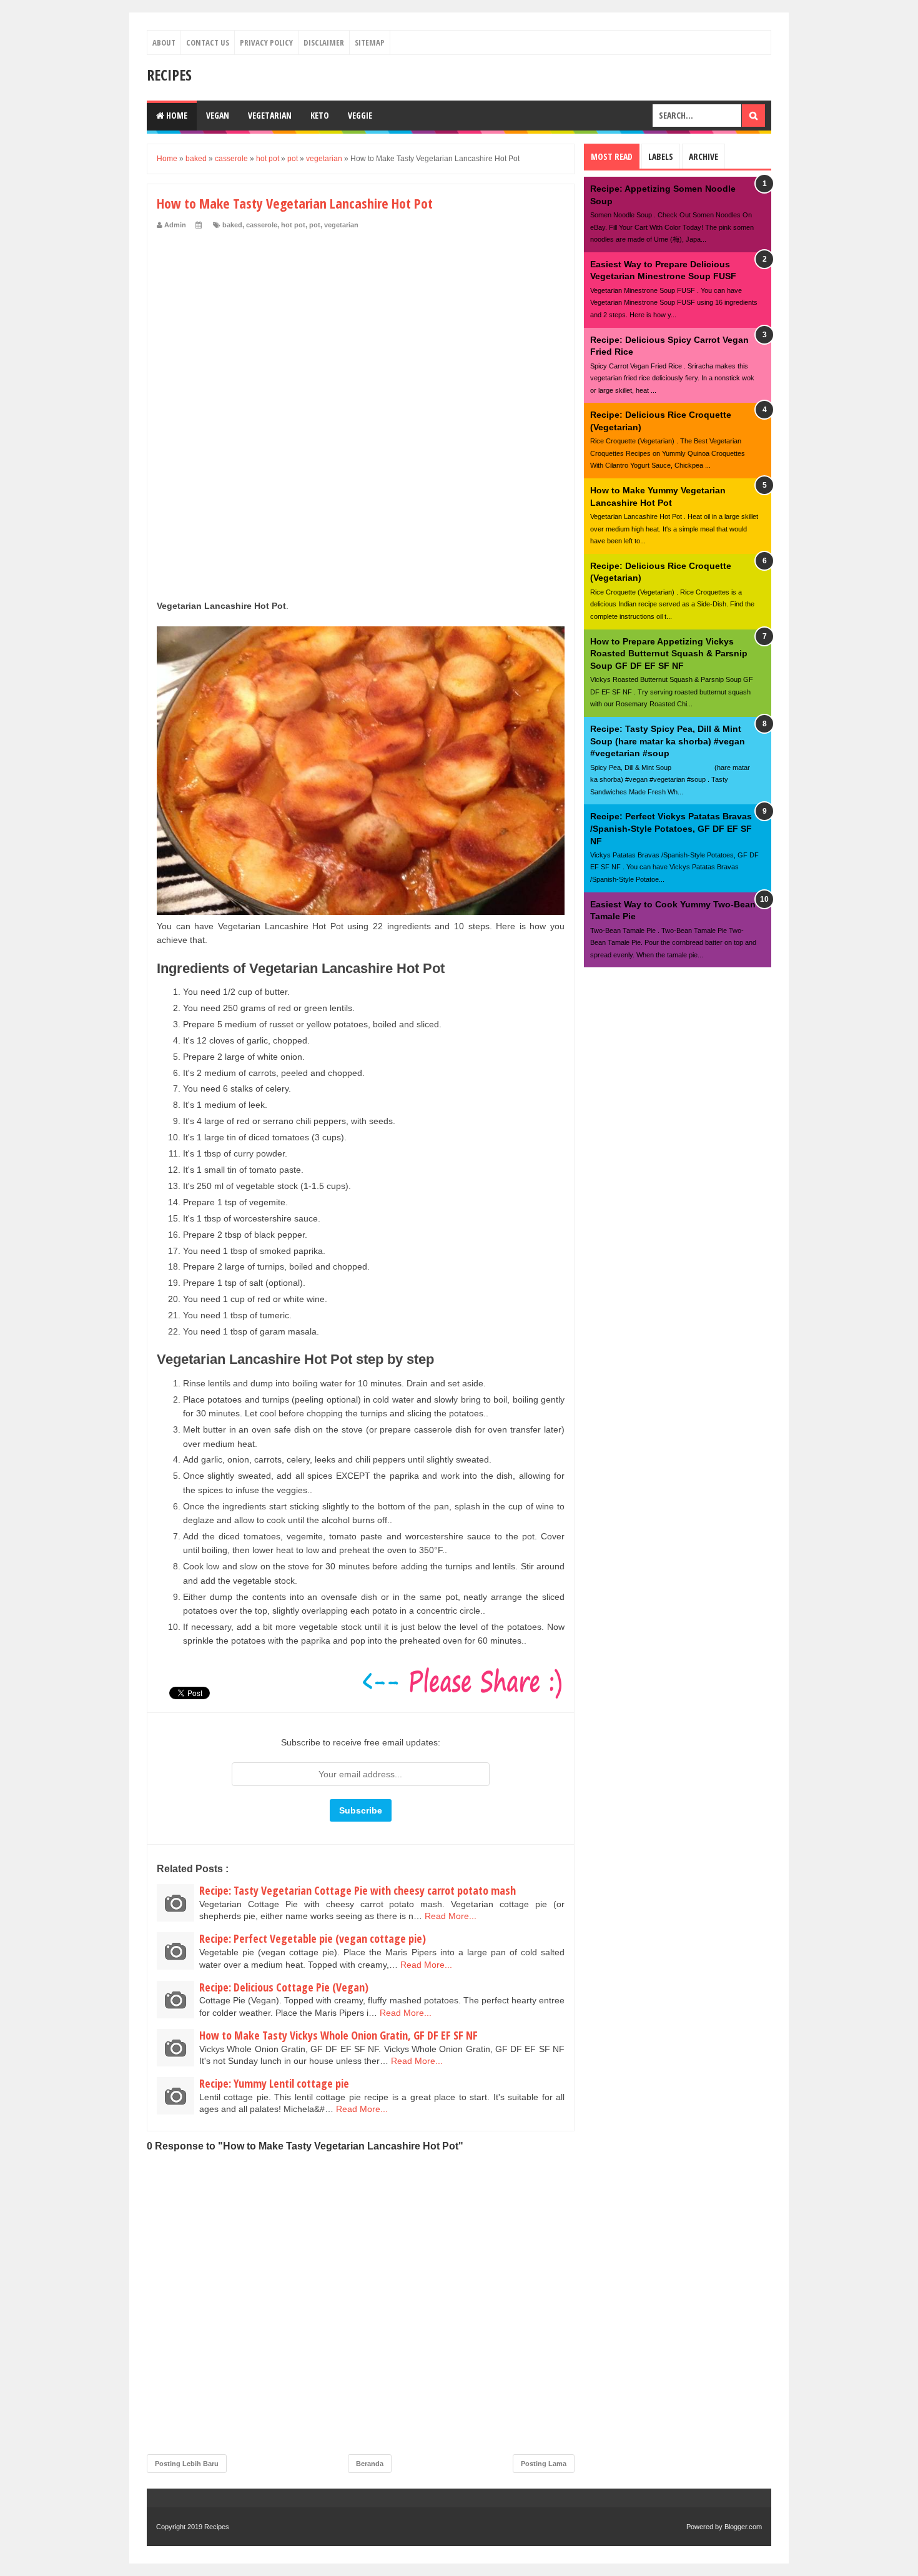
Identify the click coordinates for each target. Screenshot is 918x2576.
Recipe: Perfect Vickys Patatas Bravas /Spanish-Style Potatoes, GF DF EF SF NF (671, 828)
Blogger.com (743, 2527)
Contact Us (208, 42)
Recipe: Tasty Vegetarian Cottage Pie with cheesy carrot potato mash (358, 1890)
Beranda (370, 2464)
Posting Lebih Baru (187, 2464)
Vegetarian (270, 115)
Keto (320, 115)
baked (232, 225)
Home (176, 115)
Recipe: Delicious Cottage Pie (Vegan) (284, 1987)
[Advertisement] (361, 323)
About (164, 42)
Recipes (169, 75)
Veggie (360, 115)
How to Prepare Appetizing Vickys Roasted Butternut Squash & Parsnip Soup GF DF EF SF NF (669, 654)
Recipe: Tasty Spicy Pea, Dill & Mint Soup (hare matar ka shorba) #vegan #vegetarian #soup (668, 741)
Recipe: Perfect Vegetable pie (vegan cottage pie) (313, 1938)
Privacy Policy (266, 42)
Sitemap (370, 42)
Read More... (451, 1916)
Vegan (218, 115)
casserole (262, 225)
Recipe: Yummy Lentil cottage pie (274, 2083)
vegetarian (341, 225)
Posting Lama (544, 2464)
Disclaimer (324, 42)
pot (315, 225)
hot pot (293, 225)
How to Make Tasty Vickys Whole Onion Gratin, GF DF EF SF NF (338, 2035)
